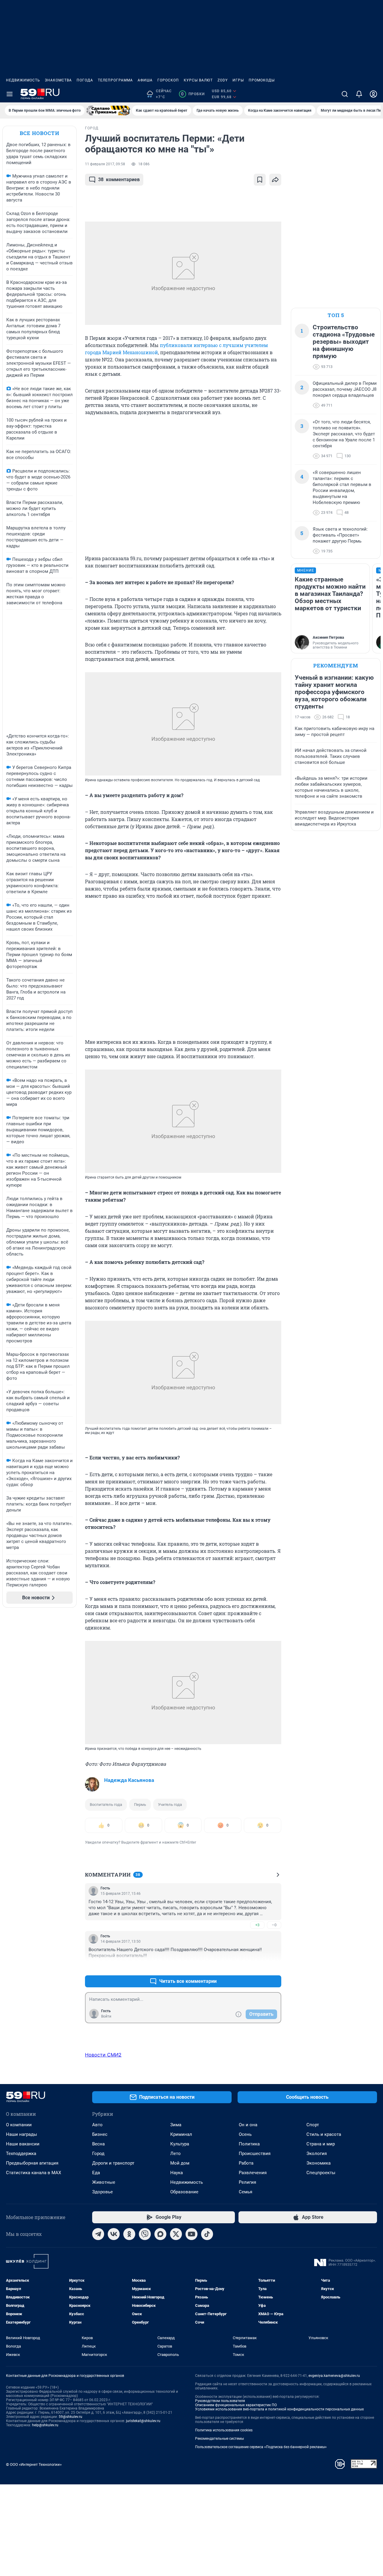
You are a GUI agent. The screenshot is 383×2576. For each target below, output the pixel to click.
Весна (98, 2144)
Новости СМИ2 (103, 2055)
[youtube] (191, 2234)
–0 (274, 1925)
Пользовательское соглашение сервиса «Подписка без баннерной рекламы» (261, 2447)
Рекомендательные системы (219, 2439)
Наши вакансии (23, 2144)
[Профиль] (373, 94)
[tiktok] (207, 2234)
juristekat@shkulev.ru (143, 2421)
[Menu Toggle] (10, 94)
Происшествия (255, 2154)
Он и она (248, 2125)
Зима (176, 2125)
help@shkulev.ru (45, 2425)
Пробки (193, 94)
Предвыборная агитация (32, 2163)
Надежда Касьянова (129, 1780)
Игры (238, 80)
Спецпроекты (321, 2173)
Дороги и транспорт (113, 2163)
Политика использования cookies (224, 2430)
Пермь (140, 1805)
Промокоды (262, 80)
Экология (317, 2154)
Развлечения (253, 2173)
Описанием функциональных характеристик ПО (236, 2405)
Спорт (313, 2125)
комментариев (119, 180)
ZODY (223, 80)
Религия (247, 2182)
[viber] (145, 2234)
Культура (180, 2144)
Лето (175, 2154)
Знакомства (58, 80)
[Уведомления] (359, 94)
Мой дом (180, 2163)
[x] (176, 2234)
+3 (257, 1925)
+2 (257, 1967)
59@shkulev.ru (70, 2417)
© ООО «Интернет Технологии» (34, 2464)
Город (98, 2154)
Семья (246, 2192)
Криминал (181, 2134)
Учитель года (170, 1805)
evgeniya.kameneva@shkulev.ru (334, 2376)
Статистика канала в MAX (34, 2173)
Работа (246, 2163)
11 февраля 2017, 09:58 (105, 164)
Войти (106, 2016)
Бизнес (100, 2134)
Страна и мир (321, 2144)
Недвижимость (23, 80)
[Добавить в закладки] (260, 180)
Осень (245, 2134)
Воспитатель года (106, 1805)
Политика (249, 2144)
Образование (184, 2192)
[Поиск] (345, 94)
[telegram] (98, 2234)
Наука (177, 2173)
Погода (85, 80)
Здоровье (102, 2192)
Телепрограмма (115, 80)
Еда (96, 2173)
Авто (97, 2125)
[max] (160, 2234)
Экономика (319, 2163)
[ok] (129, 2234)
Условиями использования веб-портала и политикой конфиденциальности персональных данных (279, 2409)
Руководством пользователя (220, 2401)
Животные (104, 2182)
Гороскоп (168, 80)
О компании (19, 2125)
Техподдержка (21, 2154)
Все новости (39, 133)
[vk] (114, 2234)
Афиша (145, 80)
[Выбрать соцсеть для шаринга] (275, 180)
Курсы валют (198, 80)
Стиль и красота (324, 2134)
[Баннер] (108, 110)
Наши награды (22, 2134)
